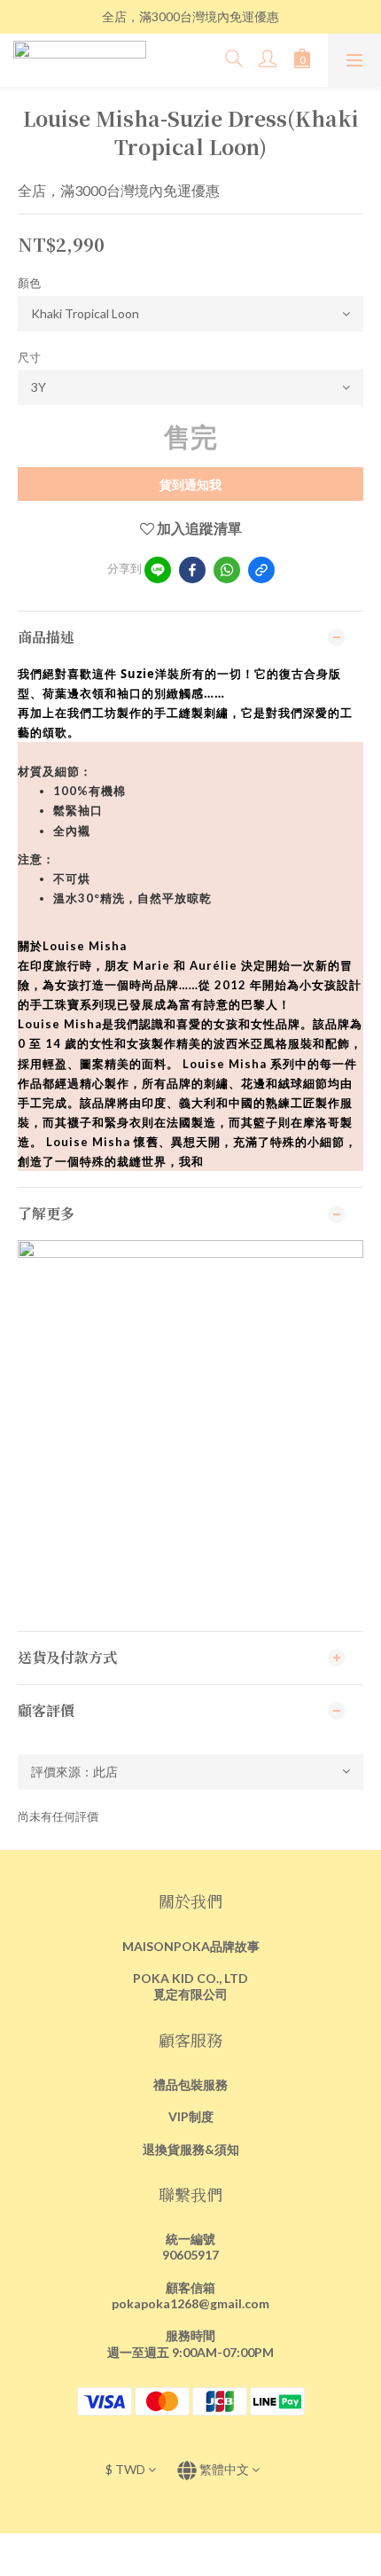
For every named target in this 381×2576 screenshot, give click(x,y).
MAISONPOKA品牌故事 (191, 1946)
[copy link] (261, 570)
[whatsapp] (227, 570)
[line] (158, 570)
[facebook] (192, 570)
